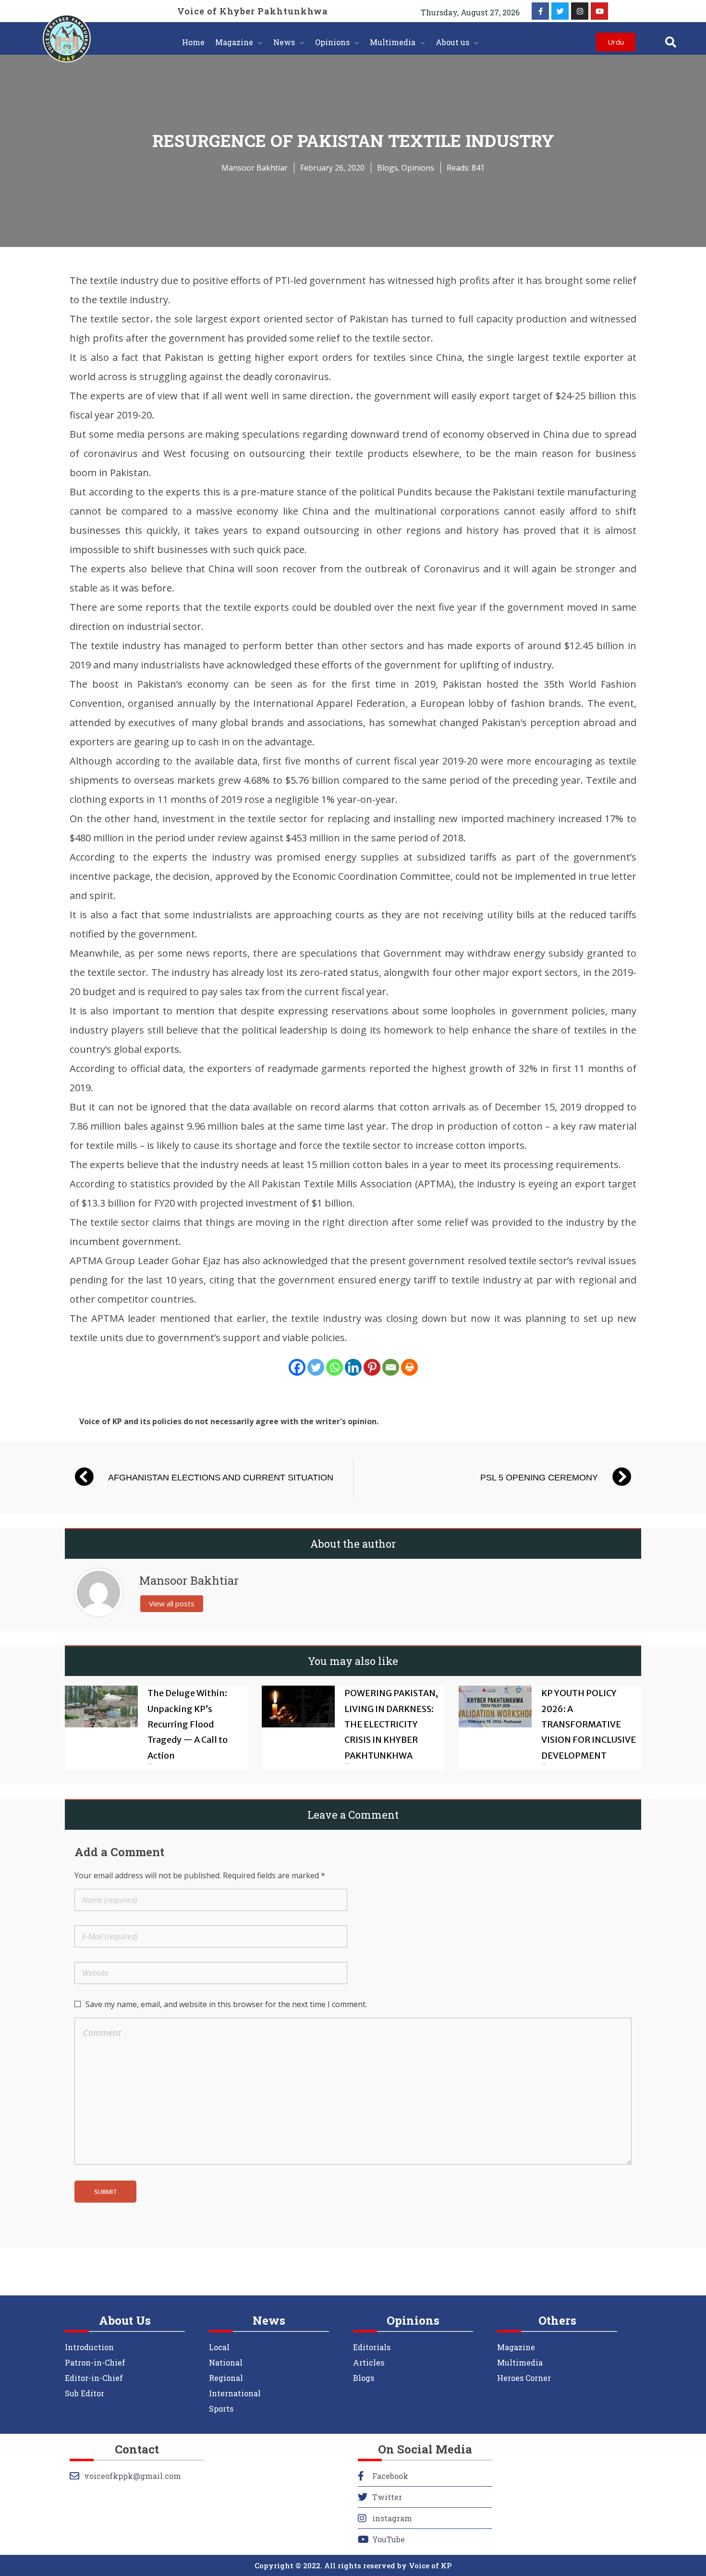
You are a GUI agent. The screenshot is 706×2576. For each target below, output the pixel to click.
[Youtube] (599, 11)
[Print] (409, 1367)
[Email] (391, 1367)
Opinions (418, 168)
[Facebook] (297, 1367)
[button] (671, 42)
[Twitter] (560, 11)
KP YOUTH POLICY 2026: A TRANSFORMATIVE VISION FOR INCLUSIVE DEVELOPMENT (589, 1724)
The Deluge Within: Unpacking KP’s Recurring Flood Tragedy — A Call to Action (188, 1724)
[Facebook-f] (540, 11)
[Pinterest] (372, 1367)
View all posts (172, 1603)
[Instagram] (580, 11)
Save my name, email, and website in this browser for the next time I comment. (226, 2004)
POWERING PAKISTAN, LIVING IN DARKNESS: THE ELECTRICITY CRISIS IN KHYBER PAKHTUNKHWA (391, 1724)
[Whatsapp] (335, 1367)
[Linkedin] (353, 1367)
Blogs (387, 168)
